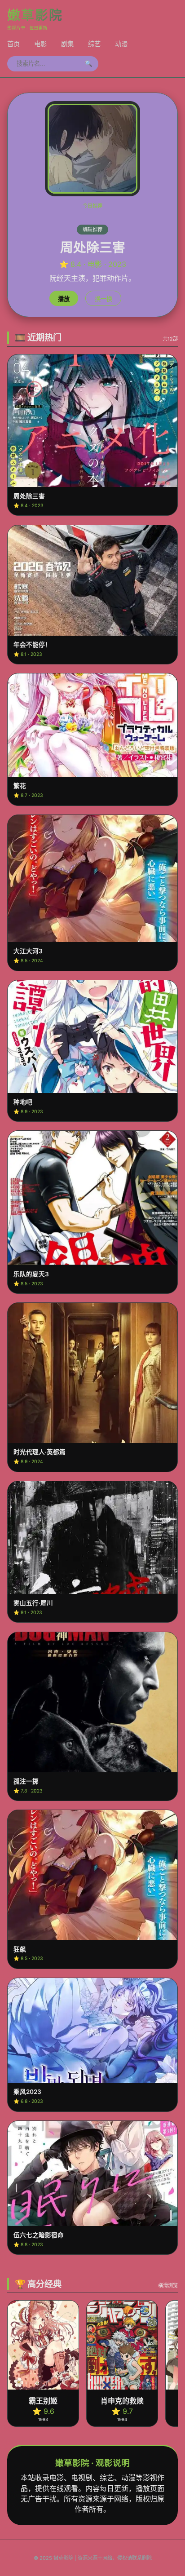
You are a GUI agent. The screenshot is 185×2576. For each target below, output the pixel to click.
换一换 (104, 299)
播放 (64, 299)
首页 (13, 44)
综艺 (94, 44)
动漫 (121, 44)
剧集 (67, 44)
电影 (40, 44)
